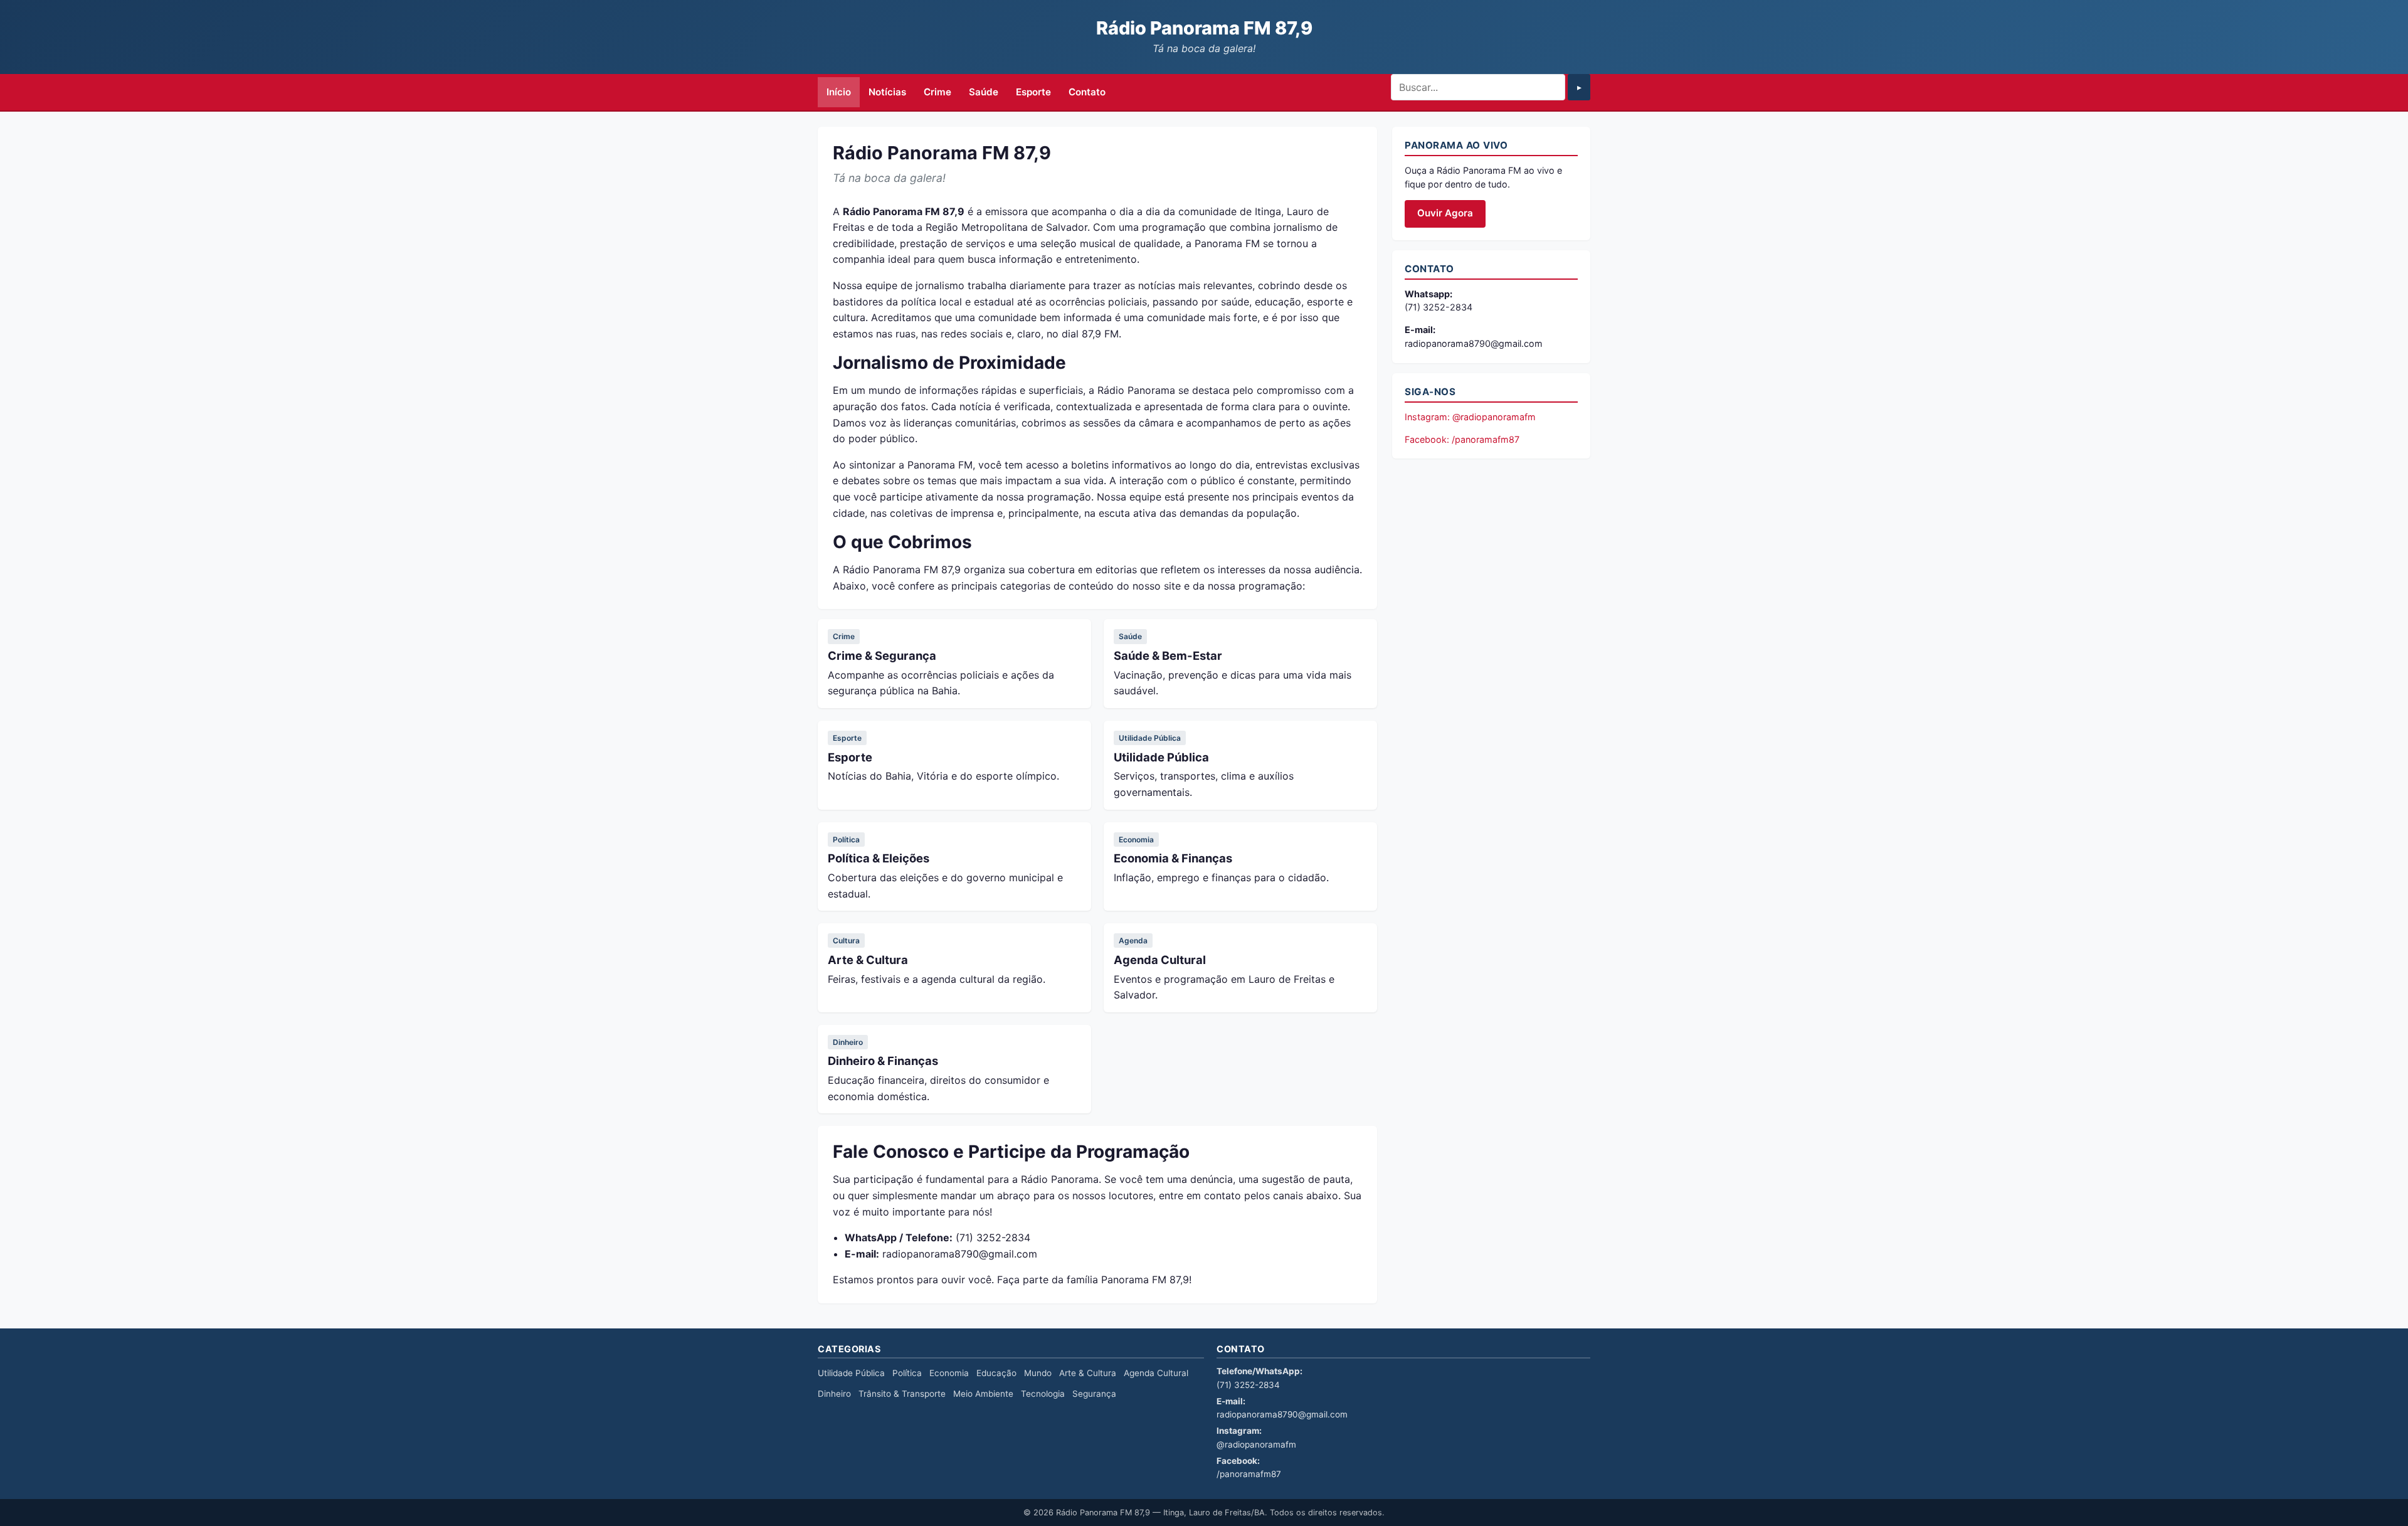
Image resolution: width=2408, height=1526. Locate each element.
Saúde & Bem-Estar (1168, 655)
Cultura (846, 941)
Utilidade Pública (1150, 738)
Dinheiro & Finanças (883, 1061)
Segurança (1094, 1394)
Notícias (887, 92)
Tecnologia (1043, 1394)
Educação (996, 1373)
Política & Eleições (879, 858)
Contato (1087, 92)
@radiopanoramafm (1256, 1444)
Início (839, 92)
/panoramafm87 (1249, 1474)
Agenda (1133, 941)
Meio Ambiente (983, 1394)
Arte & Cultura (868, 960)
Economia (1136, 840)
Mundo (1038, 1373)
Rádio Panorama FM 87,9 (1204, 28)
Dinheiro (848, 1042)
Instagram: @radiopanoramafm (1470, 417)
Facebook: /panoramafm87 (1462, 439)
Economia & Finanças (1173, 858)
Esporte (1033, 92)
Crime (937, 92)
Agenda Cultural (1160, 960)
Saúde (984, 92)
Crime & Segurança (882, 655)
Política (846, 840)
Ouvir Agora (1445, 213)
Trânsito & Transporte (902, 1394)
